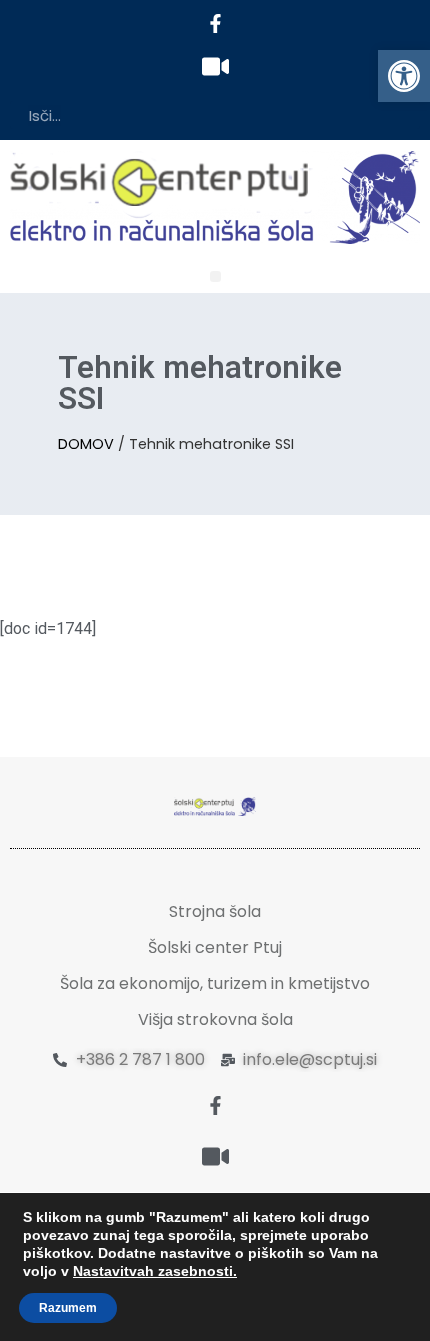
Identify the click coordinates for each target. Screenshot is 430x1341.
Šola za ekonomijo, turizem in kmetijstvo (215, 983)
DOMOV (86, 444)
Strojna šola (215, 911)
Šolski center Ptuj (215, 947)
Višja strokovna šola (215, 1019)
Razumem (68, 1308)
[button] (404, 76)
